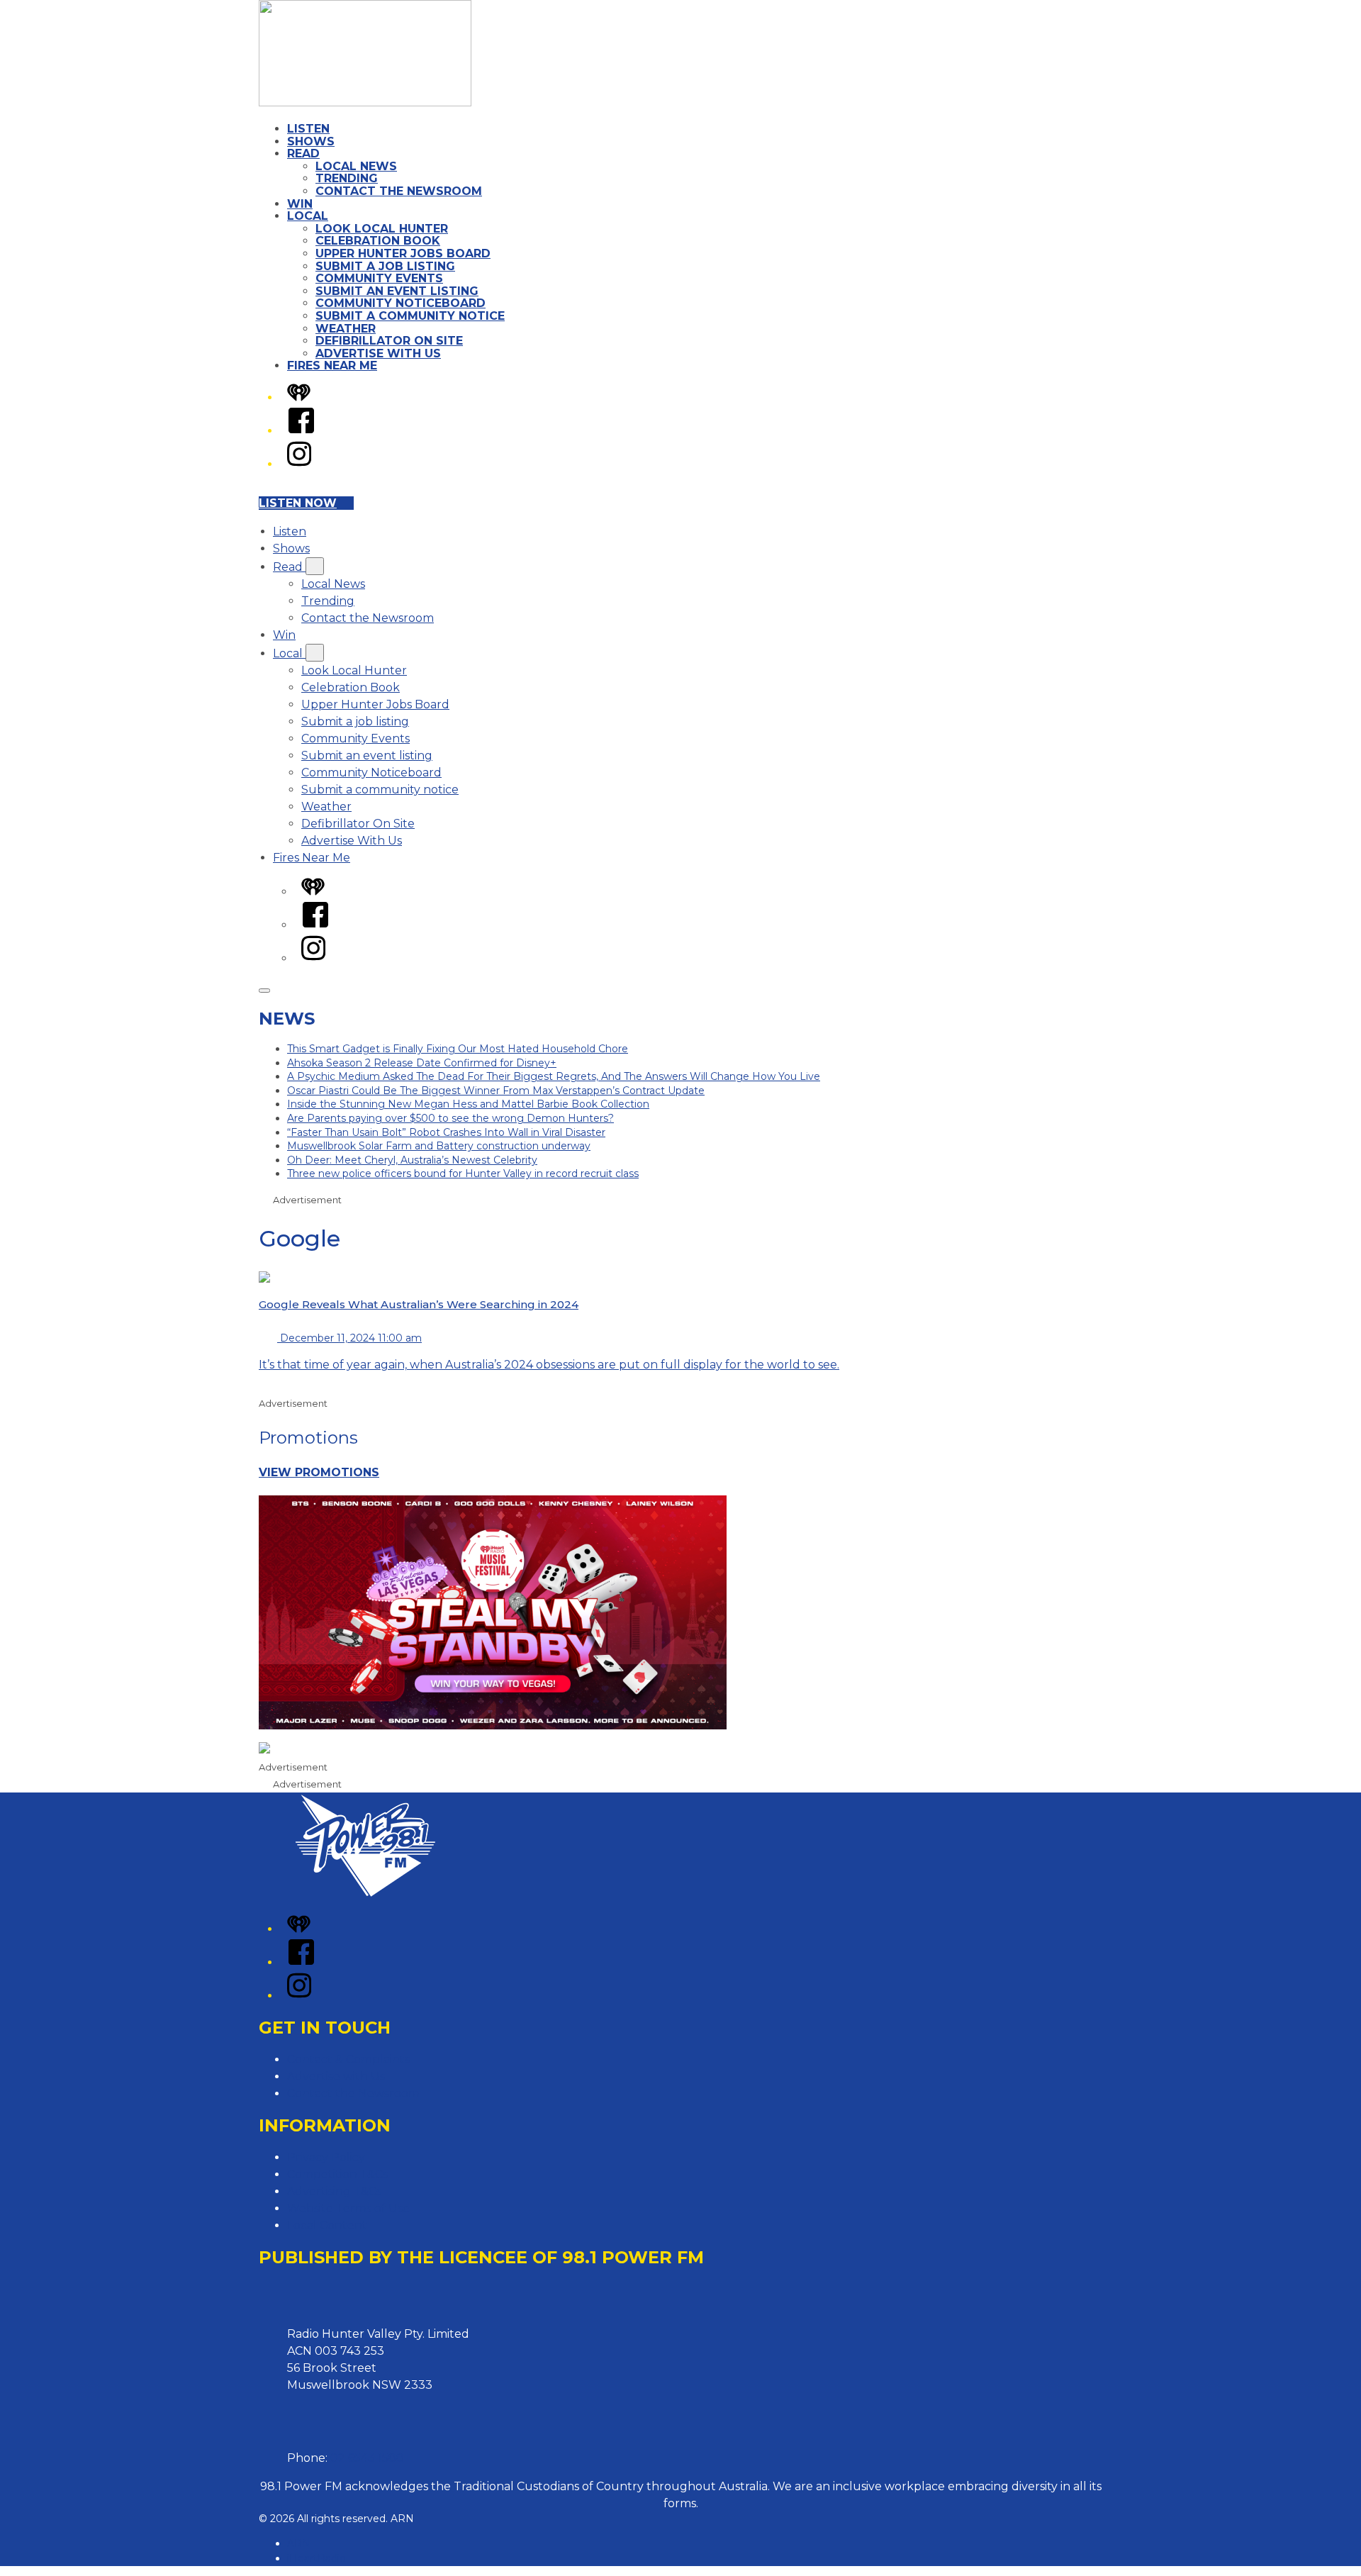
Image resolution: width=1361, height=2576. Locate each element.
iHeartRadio (317, 2558)
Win (300, 204)
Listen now (298, 503)
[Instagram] (299, 464)
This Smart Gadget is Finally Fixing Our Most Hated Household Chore (458, 1049)
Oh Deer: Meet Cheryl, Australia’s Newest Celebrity (412, 1160)
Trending (347, 178)
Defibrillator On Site (389, 341)
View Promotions (319, 1472)
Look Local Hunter (382, 229)
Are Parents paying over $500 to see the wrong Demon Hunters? (450, 1118)
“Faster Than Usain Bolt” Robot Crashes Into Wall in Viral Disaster (446, 1132)
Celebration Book (378, 241)
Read (303, 154)
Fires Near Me (332, 366)
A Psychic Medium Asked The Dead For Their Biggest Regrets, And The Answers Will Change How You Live (554, 1076)
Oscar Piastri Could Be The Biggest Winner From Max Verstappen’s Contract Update (496, 1091)
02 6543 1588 (367, 2458)
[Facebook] (301, 431)
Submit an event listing (397, 291)
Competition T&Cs (337, 2174)
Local (308, 216)
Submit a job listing (385, 266)
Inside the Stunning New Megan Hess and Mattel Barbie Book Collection (468, 1104)
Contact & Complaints (348, 2059)
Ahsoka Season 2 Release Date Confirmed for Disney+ (422, 1063)
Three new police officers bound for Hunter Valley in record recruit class (463, 1173)
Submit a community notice (410, 316)
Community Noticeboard (401, 303)
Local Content (327, 2225)
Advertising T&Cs (334, 2191)
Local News (356, 166)
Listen (308, 129)
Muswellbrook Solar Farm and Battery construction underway (439, 1146)
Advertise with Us (336, 2076)
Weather (346, 329)
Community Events (379, 278)
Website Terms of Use (348, 2208)
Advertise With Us (378, 353)
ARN (299, 2543)
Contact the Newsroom (399, 191)
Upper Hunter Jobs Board (403, 253)
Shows (311, 141)
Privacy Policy (326, 2157)
